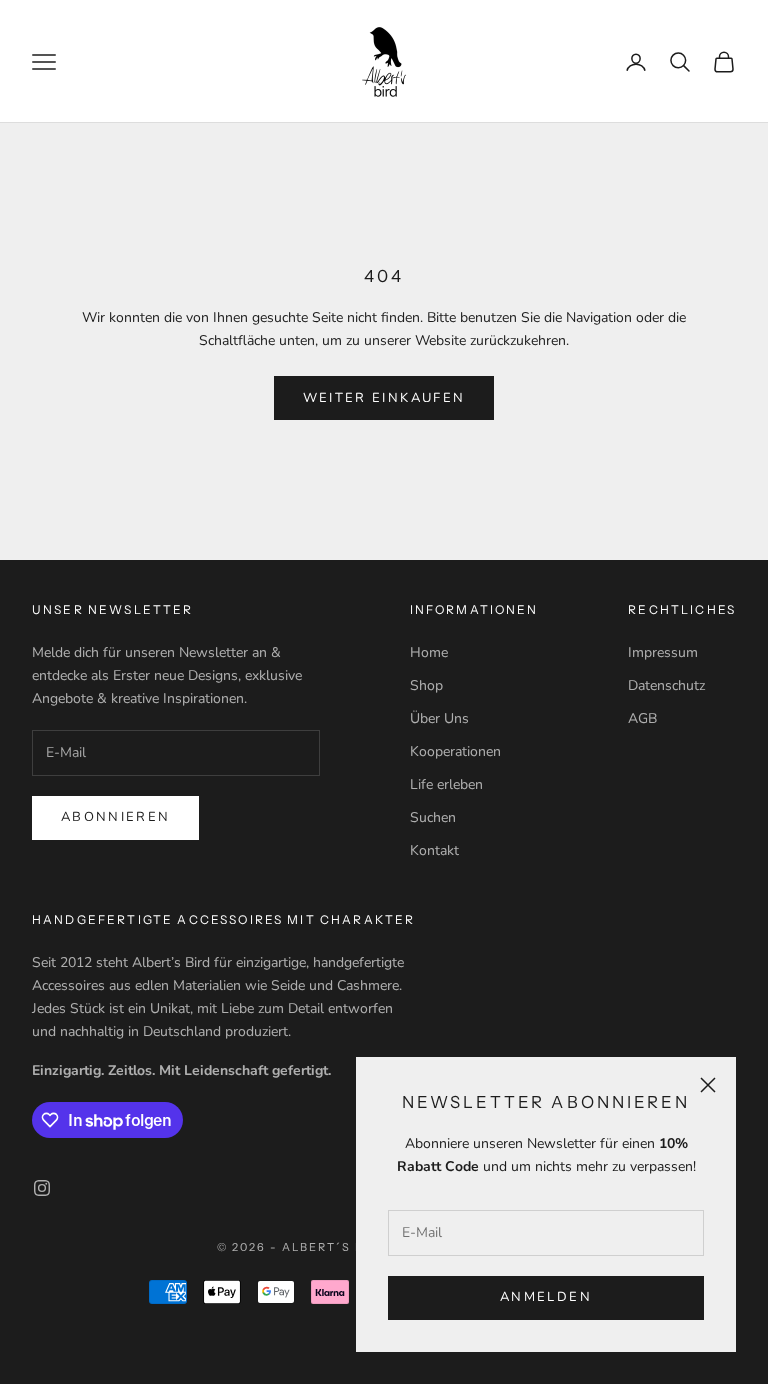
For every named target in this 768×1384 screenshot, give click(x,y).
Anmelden (546, 1297)
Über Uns (439, 718)
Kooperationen (455, 751)
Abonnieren (115, 817)
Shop (426, 685)
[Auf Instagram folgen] (42, 1188)
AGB (642, 718)
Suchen (433, 817)
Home (429, 652)
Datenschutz (666, 685)
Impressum (663, 652)
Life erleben (446, 784)
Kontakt (434, 850)
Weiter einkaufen (384, 398)
